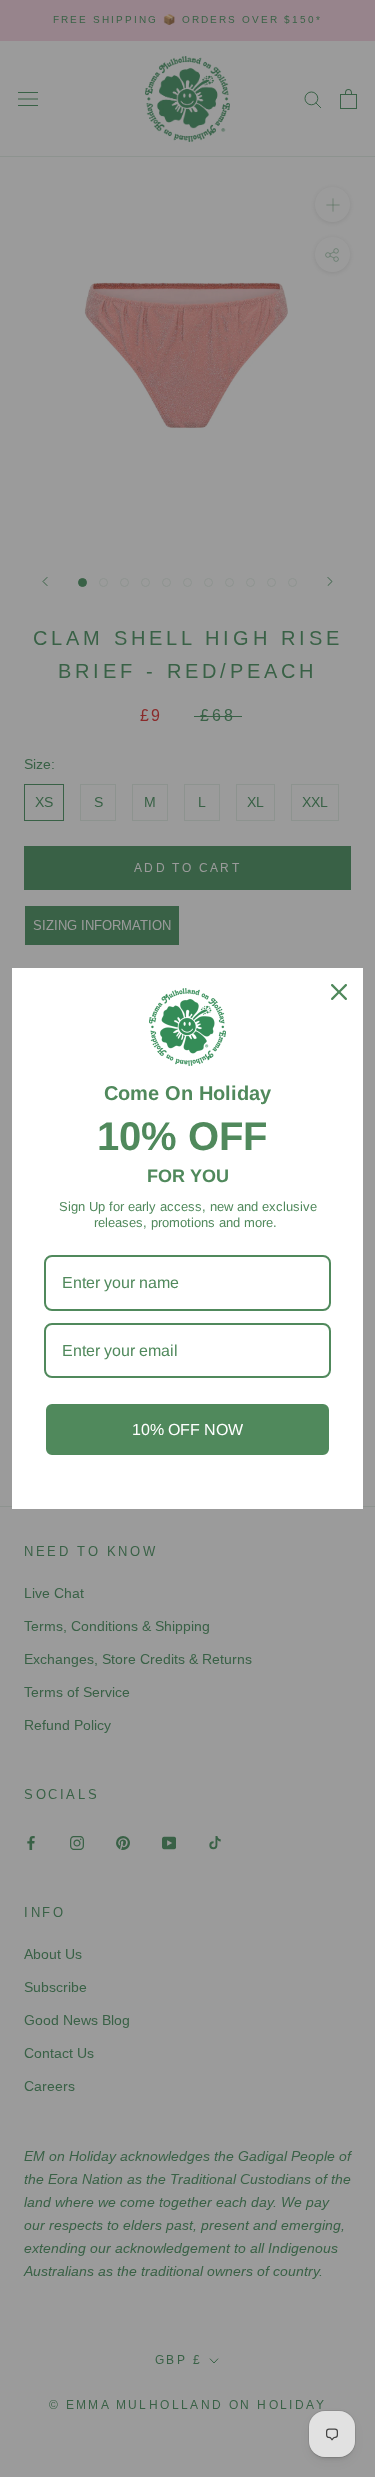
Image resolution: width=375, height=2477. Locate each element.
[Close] (339, 992)
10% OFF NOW (187, 1429)
